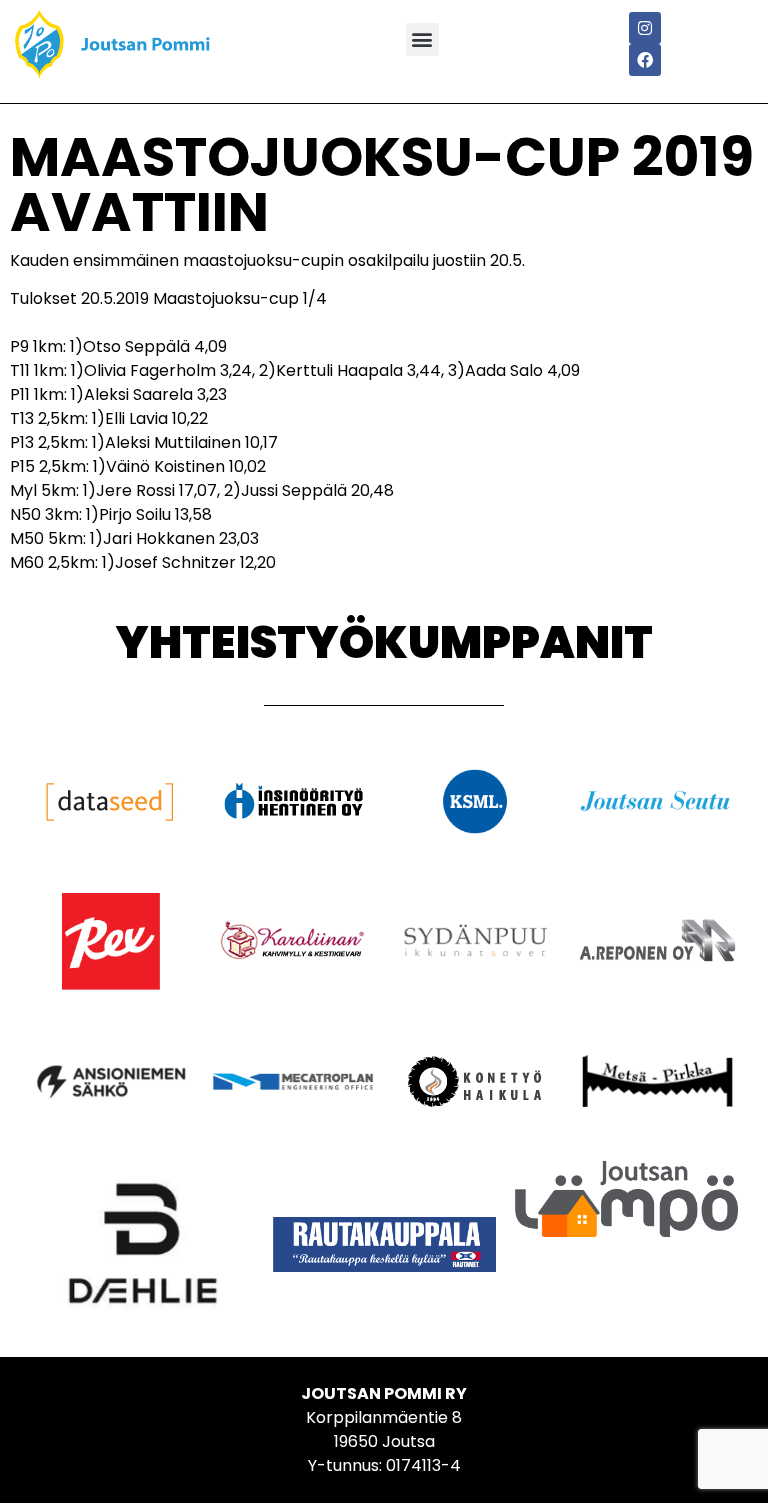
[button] (422, 39)
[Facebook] (645, 60)
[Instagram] (645, 28)
